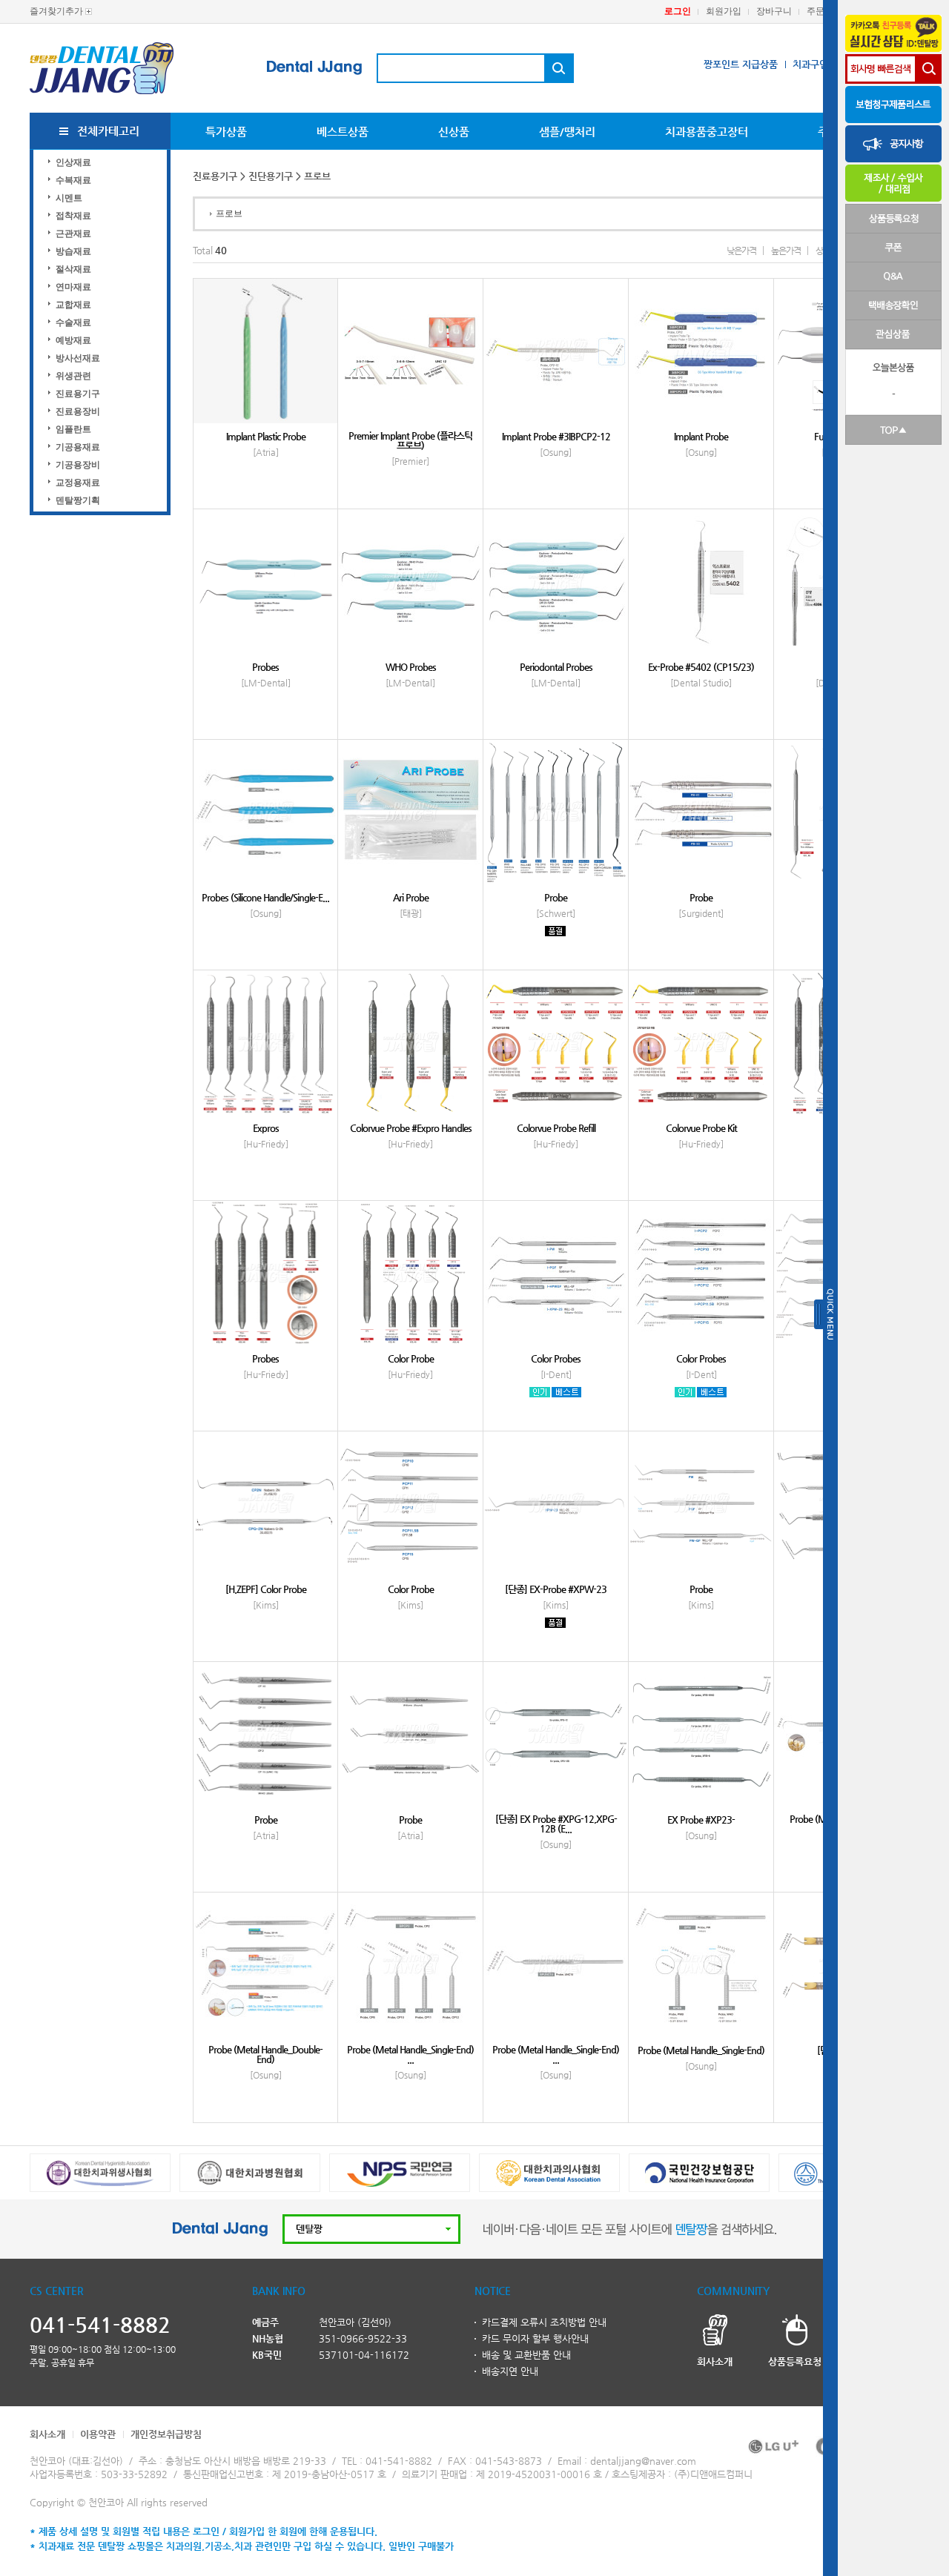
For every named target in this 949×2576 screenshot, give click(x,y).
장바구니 (774, 11)
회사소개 (47, 2434)
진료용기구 (78, 394)
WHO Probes (411, 667)
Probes (265, 667)
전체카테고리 (108, 131)
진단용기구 (271, 176)
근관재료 (73, 234)
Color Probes (556, 1358)
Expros (266, 1128)
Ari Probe (411, 897)
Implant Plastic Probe (266, 436)
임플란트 (73, 429)
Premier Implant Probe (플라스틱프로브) (410, 440)
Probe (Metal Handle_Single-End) (701, 2050)
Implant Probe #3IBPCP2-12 (556, 436)
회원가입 (724, 11)
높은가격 (786, 251)
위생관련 (73, 376)
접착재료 (73, 216)
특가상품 (226, 132)
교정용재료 (78, 483)
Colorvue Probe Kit (701, 1128)
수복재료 (73, 180)
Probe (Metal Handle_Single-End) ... (410, 2054)
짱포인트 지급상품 (741, 64)
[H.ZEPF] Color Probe (266, 1589)
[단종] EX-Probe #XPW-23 (556, 1589)
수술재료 (73, 322)
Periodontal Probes (556, 667)
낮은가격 (741, 251)
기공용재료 (78, 447)
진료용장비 (78, 411)
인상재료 (73, 162)
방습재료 (73, 251)
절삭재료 (73, 269)
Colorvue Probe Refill (556, 1128)
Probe (556, 897)
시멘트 (69, 198)
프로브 (229, 213)
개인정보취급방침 (166, 2434)
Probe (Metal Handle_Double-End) (265, 2054)
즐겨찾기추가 (56, 11)
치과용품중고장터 (707, 132)
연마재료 (73, 287)
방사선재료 (78, 358)
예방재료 (73, 340)
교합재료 (73, 305)
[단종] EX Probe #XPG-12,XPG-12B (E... (556, 1824)
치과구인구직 (819, 64)
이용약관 (98, 2434)
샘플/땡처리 (567, 132)
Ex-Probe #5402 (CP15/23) (701, 667)
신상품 (454, 132)
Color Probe (411, 1358)
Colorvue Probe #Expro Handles (411, 1128)
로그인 (678, 11)
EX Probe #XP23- (701, 1820)
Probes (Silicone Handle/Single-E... (265, 897)
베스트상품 (343, 132)
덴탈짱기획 (78, 500)
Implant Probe (701, 436)
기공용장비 (78, 465)
